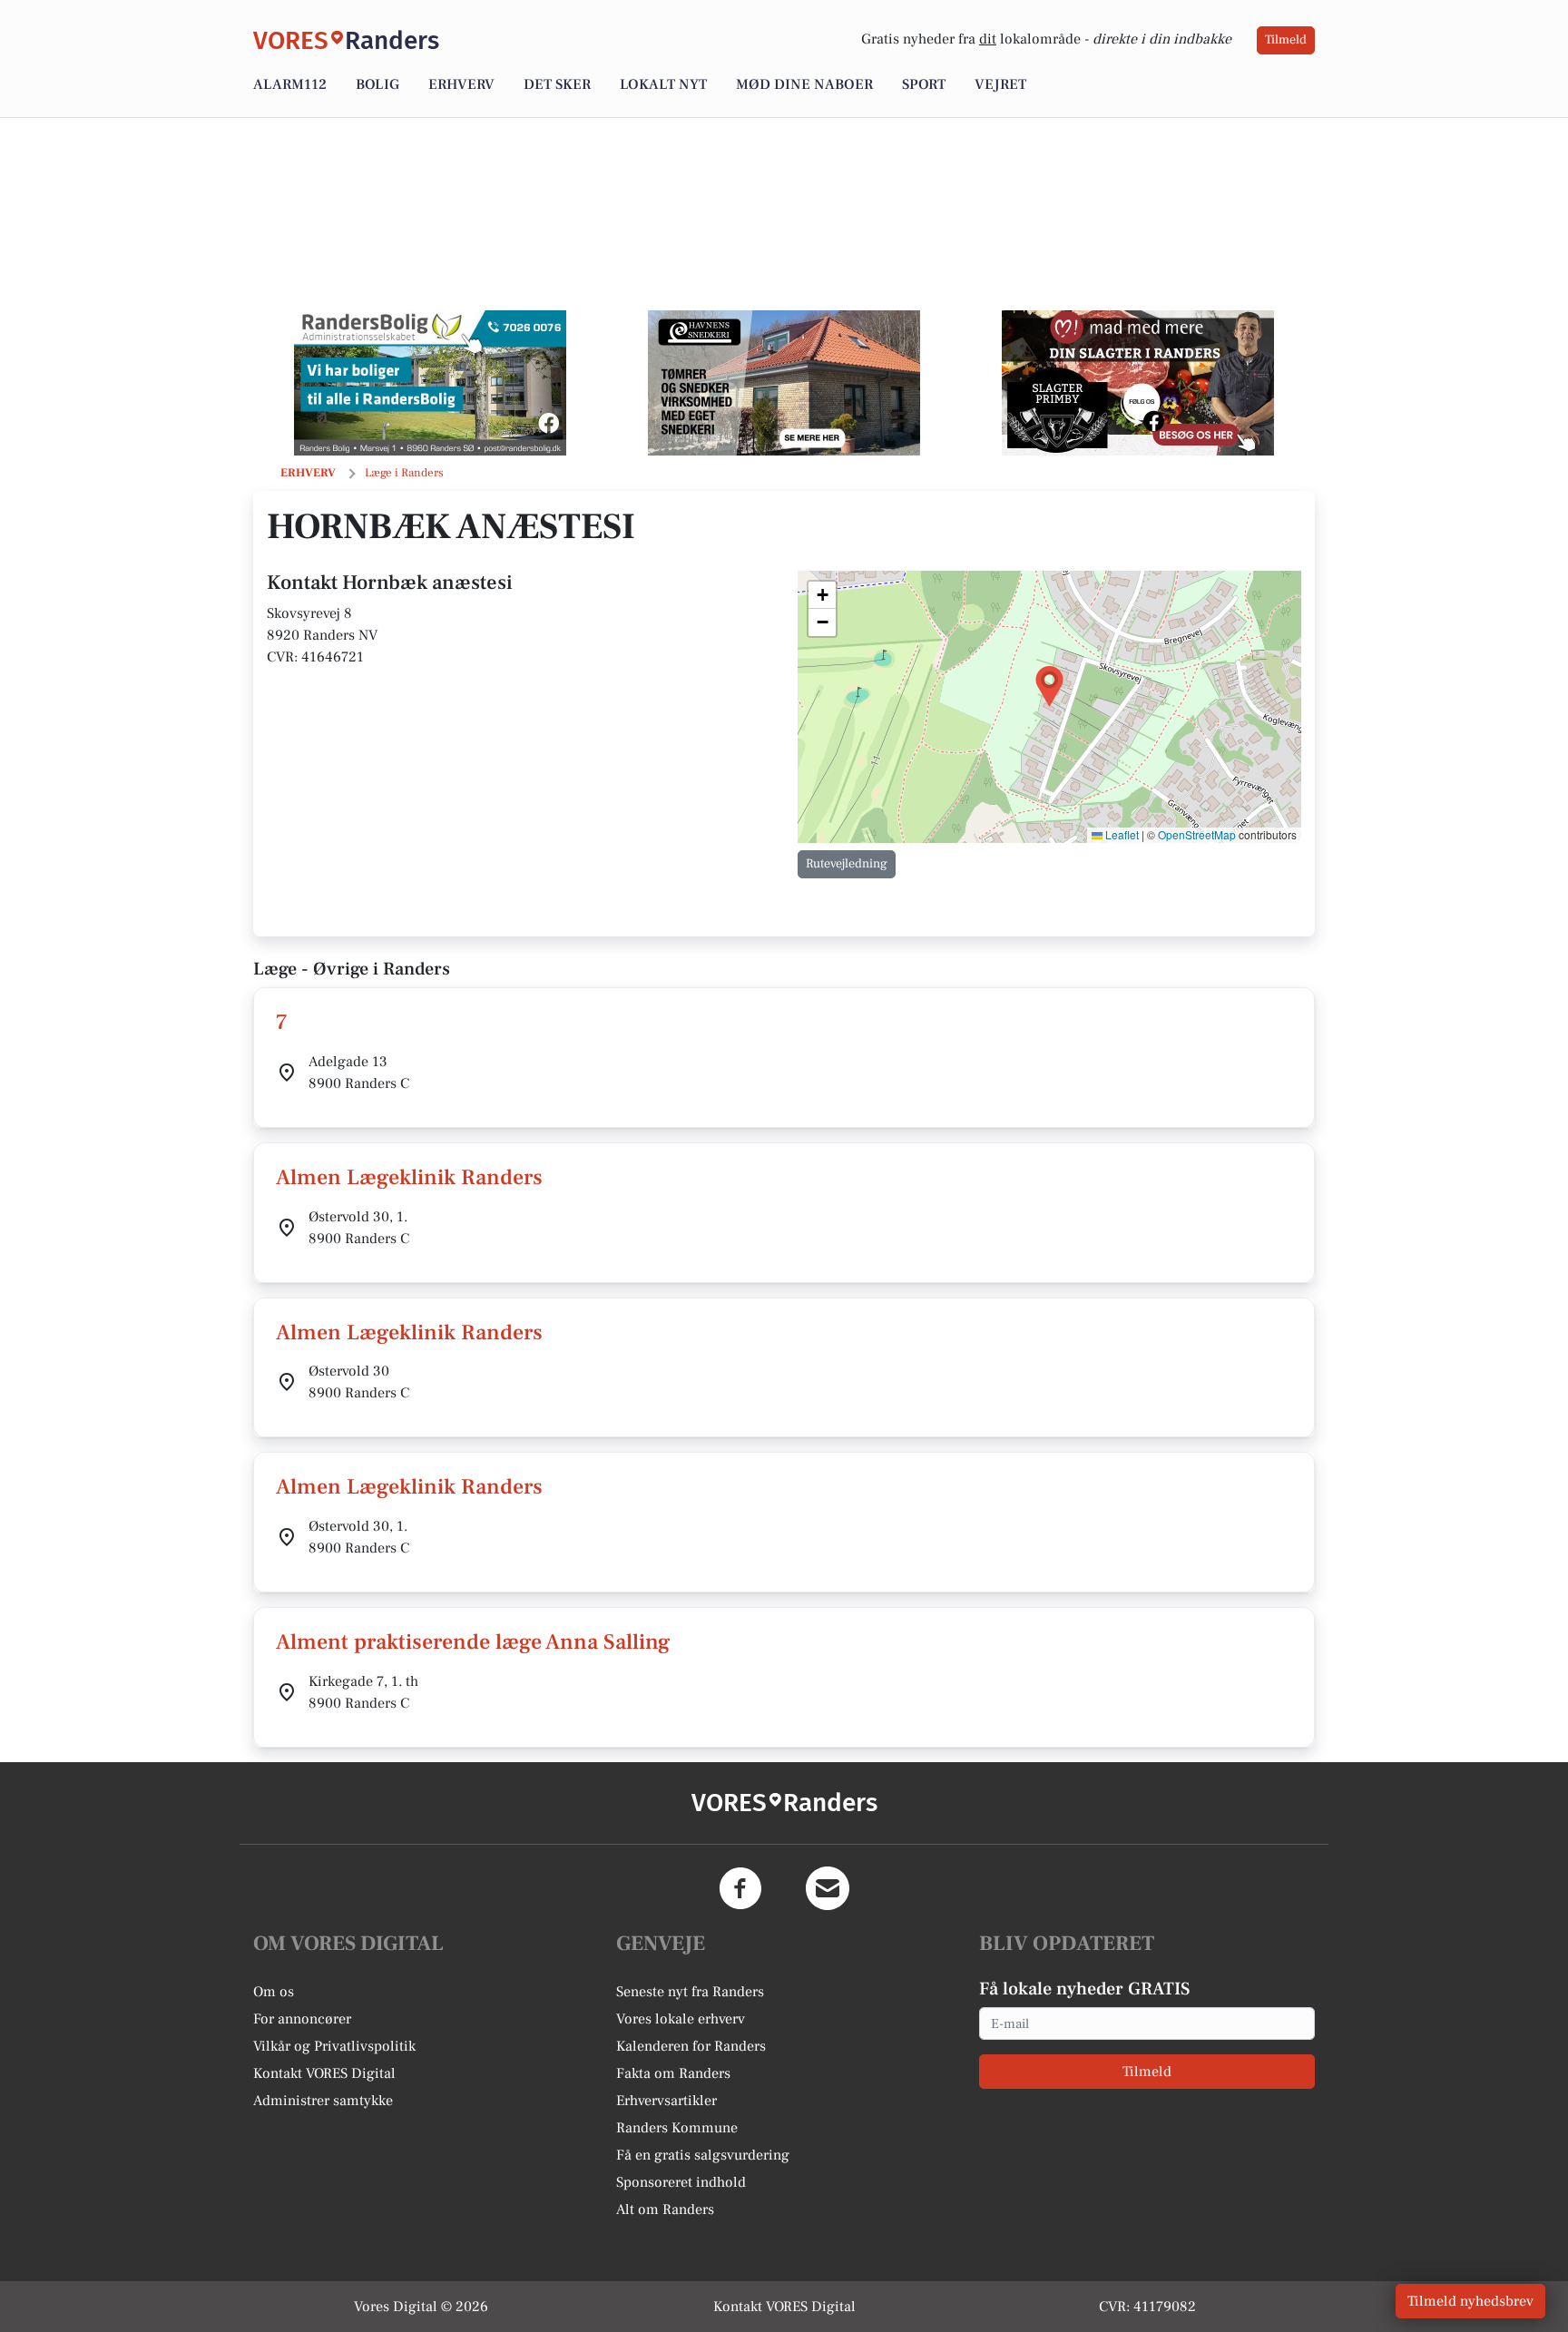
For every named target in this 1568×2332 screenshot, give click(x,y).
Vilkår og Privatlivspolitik (334, 2046)
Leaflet (1121, 834)
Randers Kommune (677, 2128)
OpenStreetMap (1197, 834)
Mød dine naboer (804, 84)
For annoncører (302, 2019)
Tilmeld (1286, 40)
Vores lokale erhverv (681, 2019)
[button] (1049, 686)
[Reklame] (430, 383)
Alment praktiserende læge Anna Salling (473, 1642)
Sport (924, 84)
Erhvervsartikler (666, 2101)
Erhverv (461, 84)
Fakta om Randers (673, 2073)
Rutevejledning (847, 864)
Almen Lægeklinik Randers (409, 1177)
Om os (274, 1992)
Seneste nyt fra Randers (690, 1992)
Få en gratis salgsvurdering (703, 2155)
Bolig (377, 84)
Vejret (1000, 84)
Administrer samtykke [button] (323, 2101)
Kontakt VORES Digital (324, 2073)
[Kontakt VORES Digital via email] (828, 1888)
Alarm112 (290, 84)
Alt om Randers (665, 2210)
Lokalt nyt (663, 84)
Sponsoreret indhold (681, 2182)
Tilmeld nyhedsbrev (1470, 2301)
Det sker (557, 84)
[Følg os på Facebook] (740, 1888)
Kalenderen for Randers (691, 2046)
